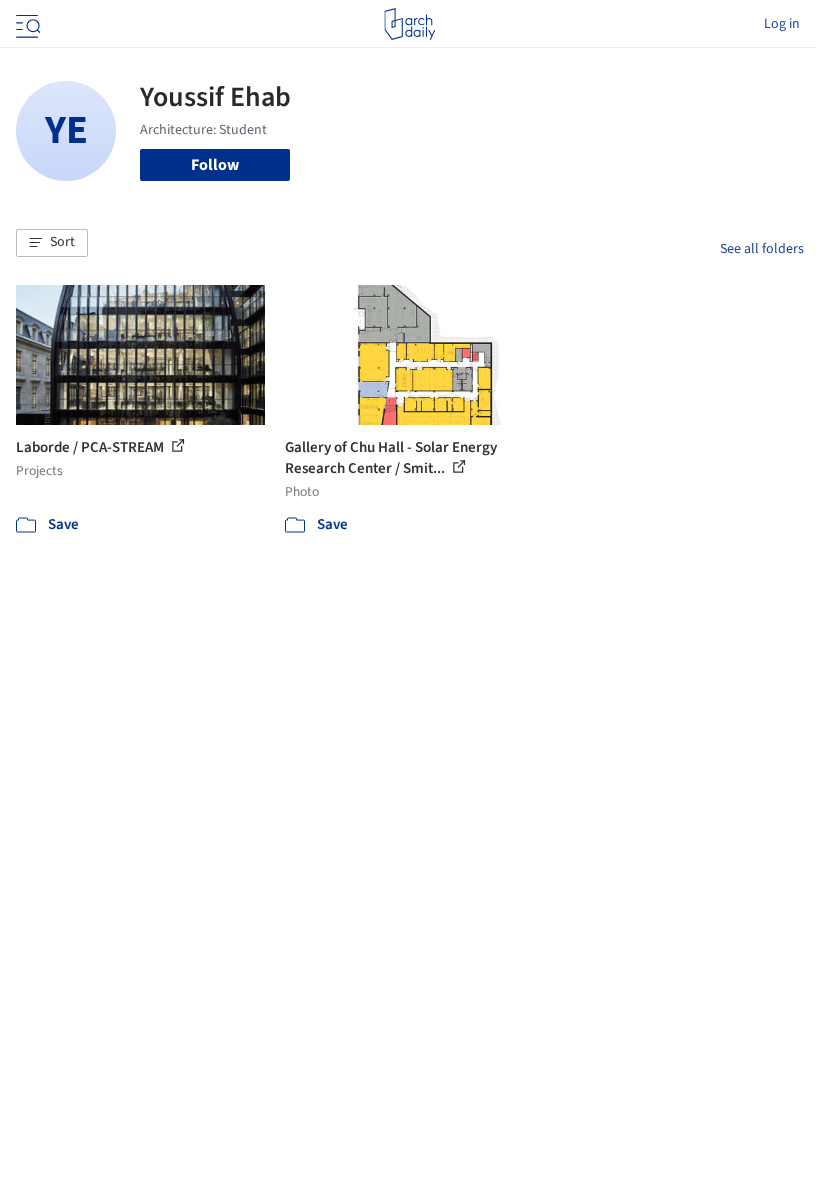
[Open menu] (26, 24)
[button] (52, 243)
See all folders (762, 249)
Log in (782, 24)
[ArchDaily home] (409, 24)
